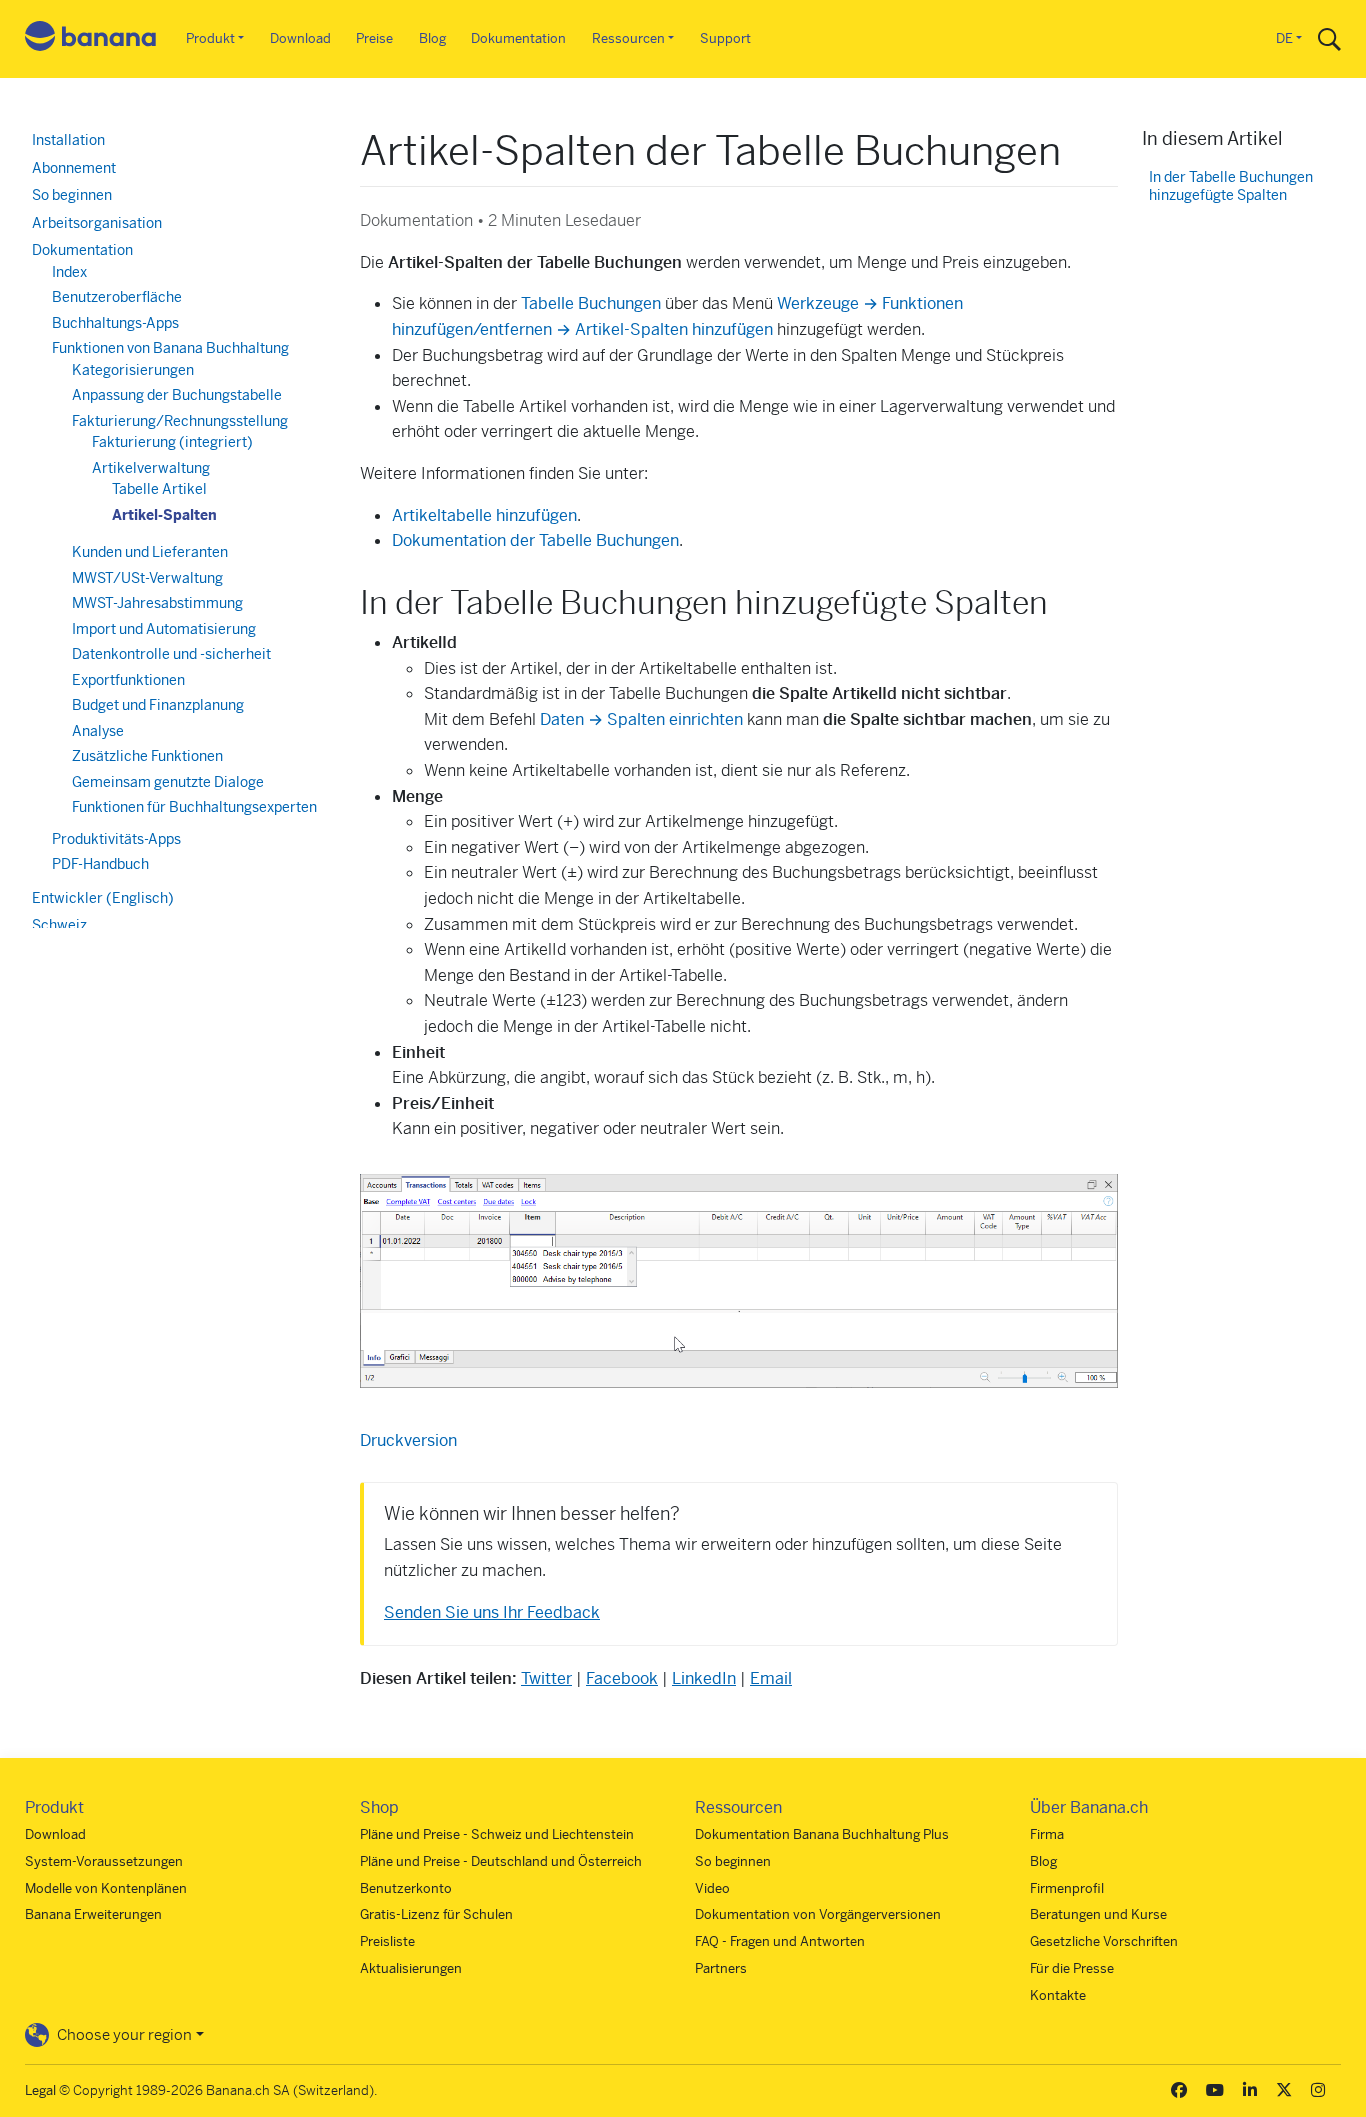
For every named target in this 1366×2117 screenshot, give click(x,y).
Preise (374, 38)
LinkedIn (704, 1678)
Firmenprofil (1067, 1888)
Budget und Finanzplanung (158, 705)
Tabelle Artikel (159, 489)
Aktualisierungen (411, 1968)
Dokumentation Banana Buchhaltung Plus (822, 1834)
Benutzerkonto (406, 1888)
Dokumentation (518, 38)
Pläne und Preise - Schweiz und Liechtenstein (497, 1834)
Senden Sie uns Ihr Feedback (492, 1612)
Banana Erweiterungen (93, 1914)
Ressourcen (628, 38)
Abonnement (74, 168)
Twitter (546, 1678)
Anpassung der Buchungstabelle (177, 395)
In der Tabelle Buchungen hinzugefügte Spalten (1231, 186)
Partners (721, 1968)
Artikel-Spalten (164, 515)
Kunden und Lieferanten (150, 552)
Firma (1047, 1834)
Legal (40, 2090)
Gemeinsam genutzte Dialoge (168, 782)
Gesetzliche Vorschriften (1104, 1941)
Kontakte (1058, 1995)
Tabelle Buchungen (591, 303)
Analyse (98, 731)
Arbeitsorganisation (97, 223)
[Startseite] (91, 39)
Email (771, 1678)
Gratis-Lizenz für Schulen (436, 1914)
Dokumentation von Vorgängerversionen (818, 1914)
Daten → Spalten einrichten (641, 719)
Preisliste (387, 1941)
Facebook (622, 1678)
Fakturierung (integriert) (172, 442)
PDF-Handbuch (100, 864)
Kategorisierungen (133, 370)
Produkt (210, 38)
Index (69, 272)
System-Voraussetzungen (104, 1861)
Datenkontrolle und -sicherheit (171, 654)
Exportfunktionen (128, 680)
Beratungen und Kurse (1098, 1914)
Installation (68, 140)
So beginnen (72, 195)
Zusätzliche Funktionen (147, 756)
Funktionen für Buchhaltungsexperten (194, 807)
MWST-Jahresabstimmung (157, 603)
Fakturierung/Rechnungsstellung (180, 421)
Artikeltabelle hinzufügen (484, 515)
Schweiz (59, 925)
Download (300, 38)
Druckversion (408, 1440)
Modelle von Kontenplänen (106, 1888)
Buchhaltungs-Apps (115, 323)
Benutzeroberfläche (117, 297)
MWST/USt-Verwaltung (147, 578)
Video (712, 1888)
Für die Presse (1072, 1968)
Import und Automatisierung (164, 629)
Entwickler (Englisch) (103, 898)
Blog (432, 38)
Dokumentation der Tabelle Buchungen (535, 540)
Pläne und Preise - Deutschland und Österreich (501, 1861)
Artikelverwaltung (151, 468)
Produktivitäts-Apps (116, 839)
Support (725, 38)
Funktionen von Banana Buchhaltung (170, 348)
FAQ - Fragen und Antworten (780, 1941)
